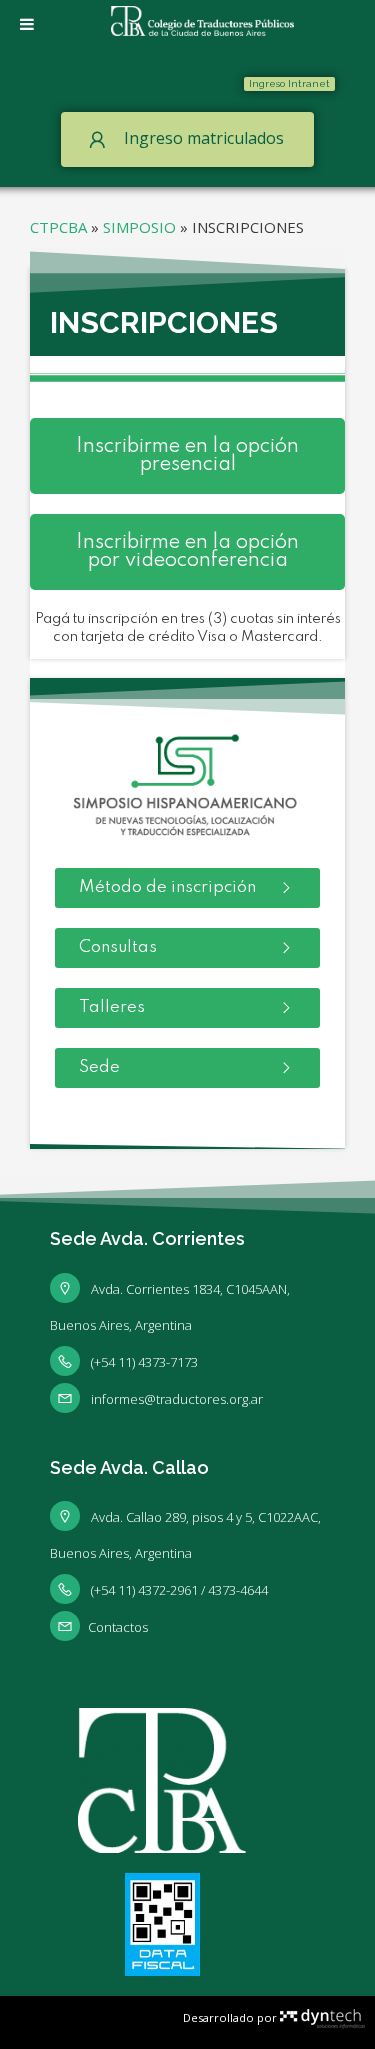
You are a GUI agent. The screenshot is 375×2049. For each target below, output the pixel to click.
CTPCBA (58, 227)
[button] (289, 84)
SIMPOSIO (139, 227)
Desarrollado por (231, 2017)
